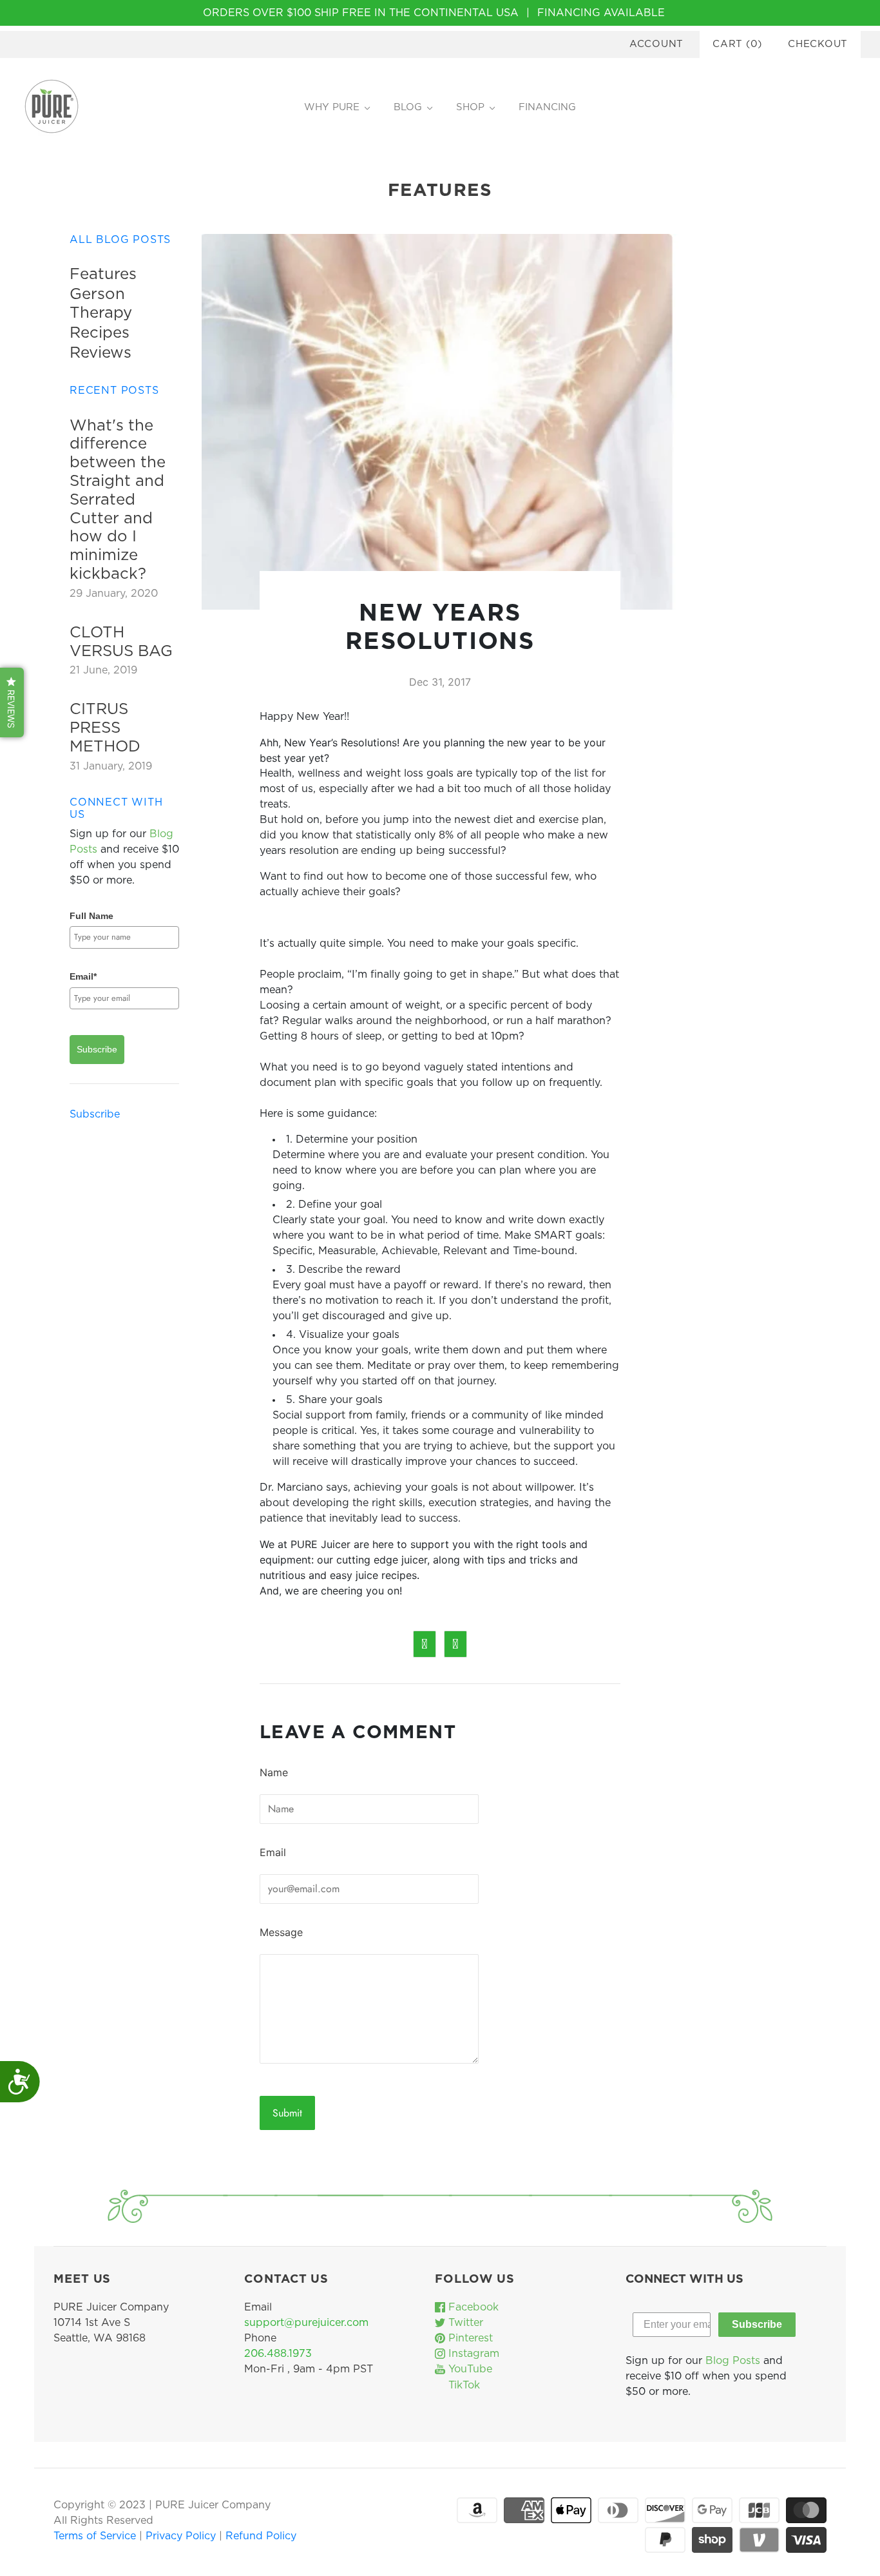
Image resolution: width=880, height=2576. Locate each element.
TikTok (463, 2385)
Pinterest (469, 2338)
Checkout (818, 44)
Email (273, 1852)
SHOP (470, 107)
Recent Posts (114, 391)
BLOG (408, 107)
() (737, 44)
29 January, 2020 (114, 594)
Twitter (464, 2323)
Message (281, 1932)
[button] (12, 702)
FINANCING (547, 107)
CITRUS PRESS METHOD (105, 728)
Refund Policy (261, 2536)
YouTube (469, 2369)
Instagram (472, 2354)
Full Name (91, 916)
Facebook (472, 2307)
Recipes (100, 333)
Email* (83, 976)
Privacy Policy (182, 2536)
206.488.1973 (278, 2354)
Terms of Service (96, 2536)
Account (656, 44)
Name (274, 1772)
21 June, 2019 (103, 670)
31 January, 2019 (111, 766)
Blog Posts (733, 2361)
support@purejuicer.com (306, 2323)
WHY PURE (332, 107)
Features (103, 275)
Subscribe (97, 1049)
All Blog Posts (120, 240)
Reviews (100, 353)
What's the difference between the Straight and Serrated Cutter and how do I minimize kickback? (118, 500)
